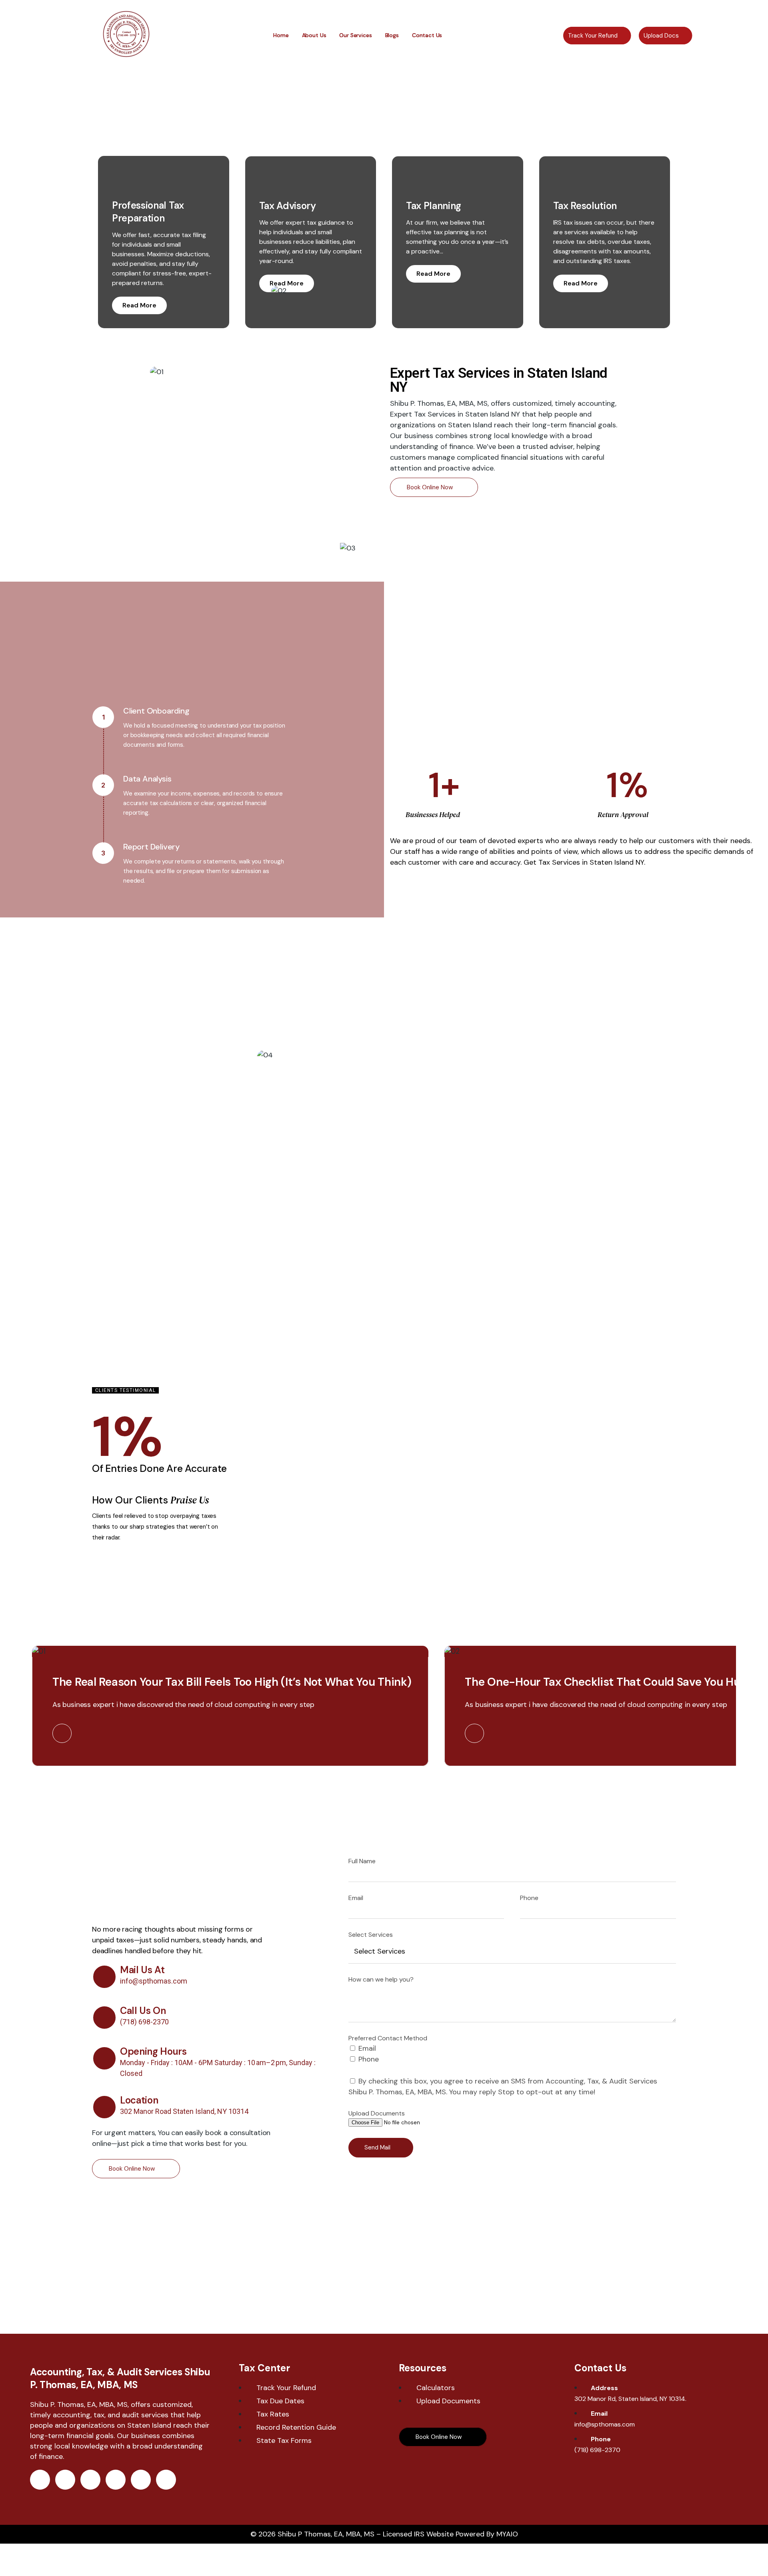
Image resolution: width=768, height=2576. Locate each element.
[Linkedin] (116, 2480)
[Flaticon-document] (166, 2480)
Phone (529, 1898)
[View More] (62, 1733)
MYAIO (507, 2534)
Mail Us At (142, 1970)
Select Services (371, 1935)
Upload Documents (377, 2113)
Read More (139, 305)
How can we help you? (381, 1979)
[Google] (141, 2480)
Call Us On (143, 2011)
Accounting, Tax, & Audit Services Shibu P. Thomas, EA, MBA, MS (120, 2378)
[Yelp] (90, 2480)
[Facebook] (40, 2480)
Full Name (362, 1861)
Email (356, 1898)
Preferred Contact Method (388, 2038)
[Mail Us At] (104, 1977)
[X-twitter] (65, 2480)
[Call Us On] (104, 2018)
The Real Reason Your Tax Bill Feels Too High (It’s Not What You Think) (232, 1682)
